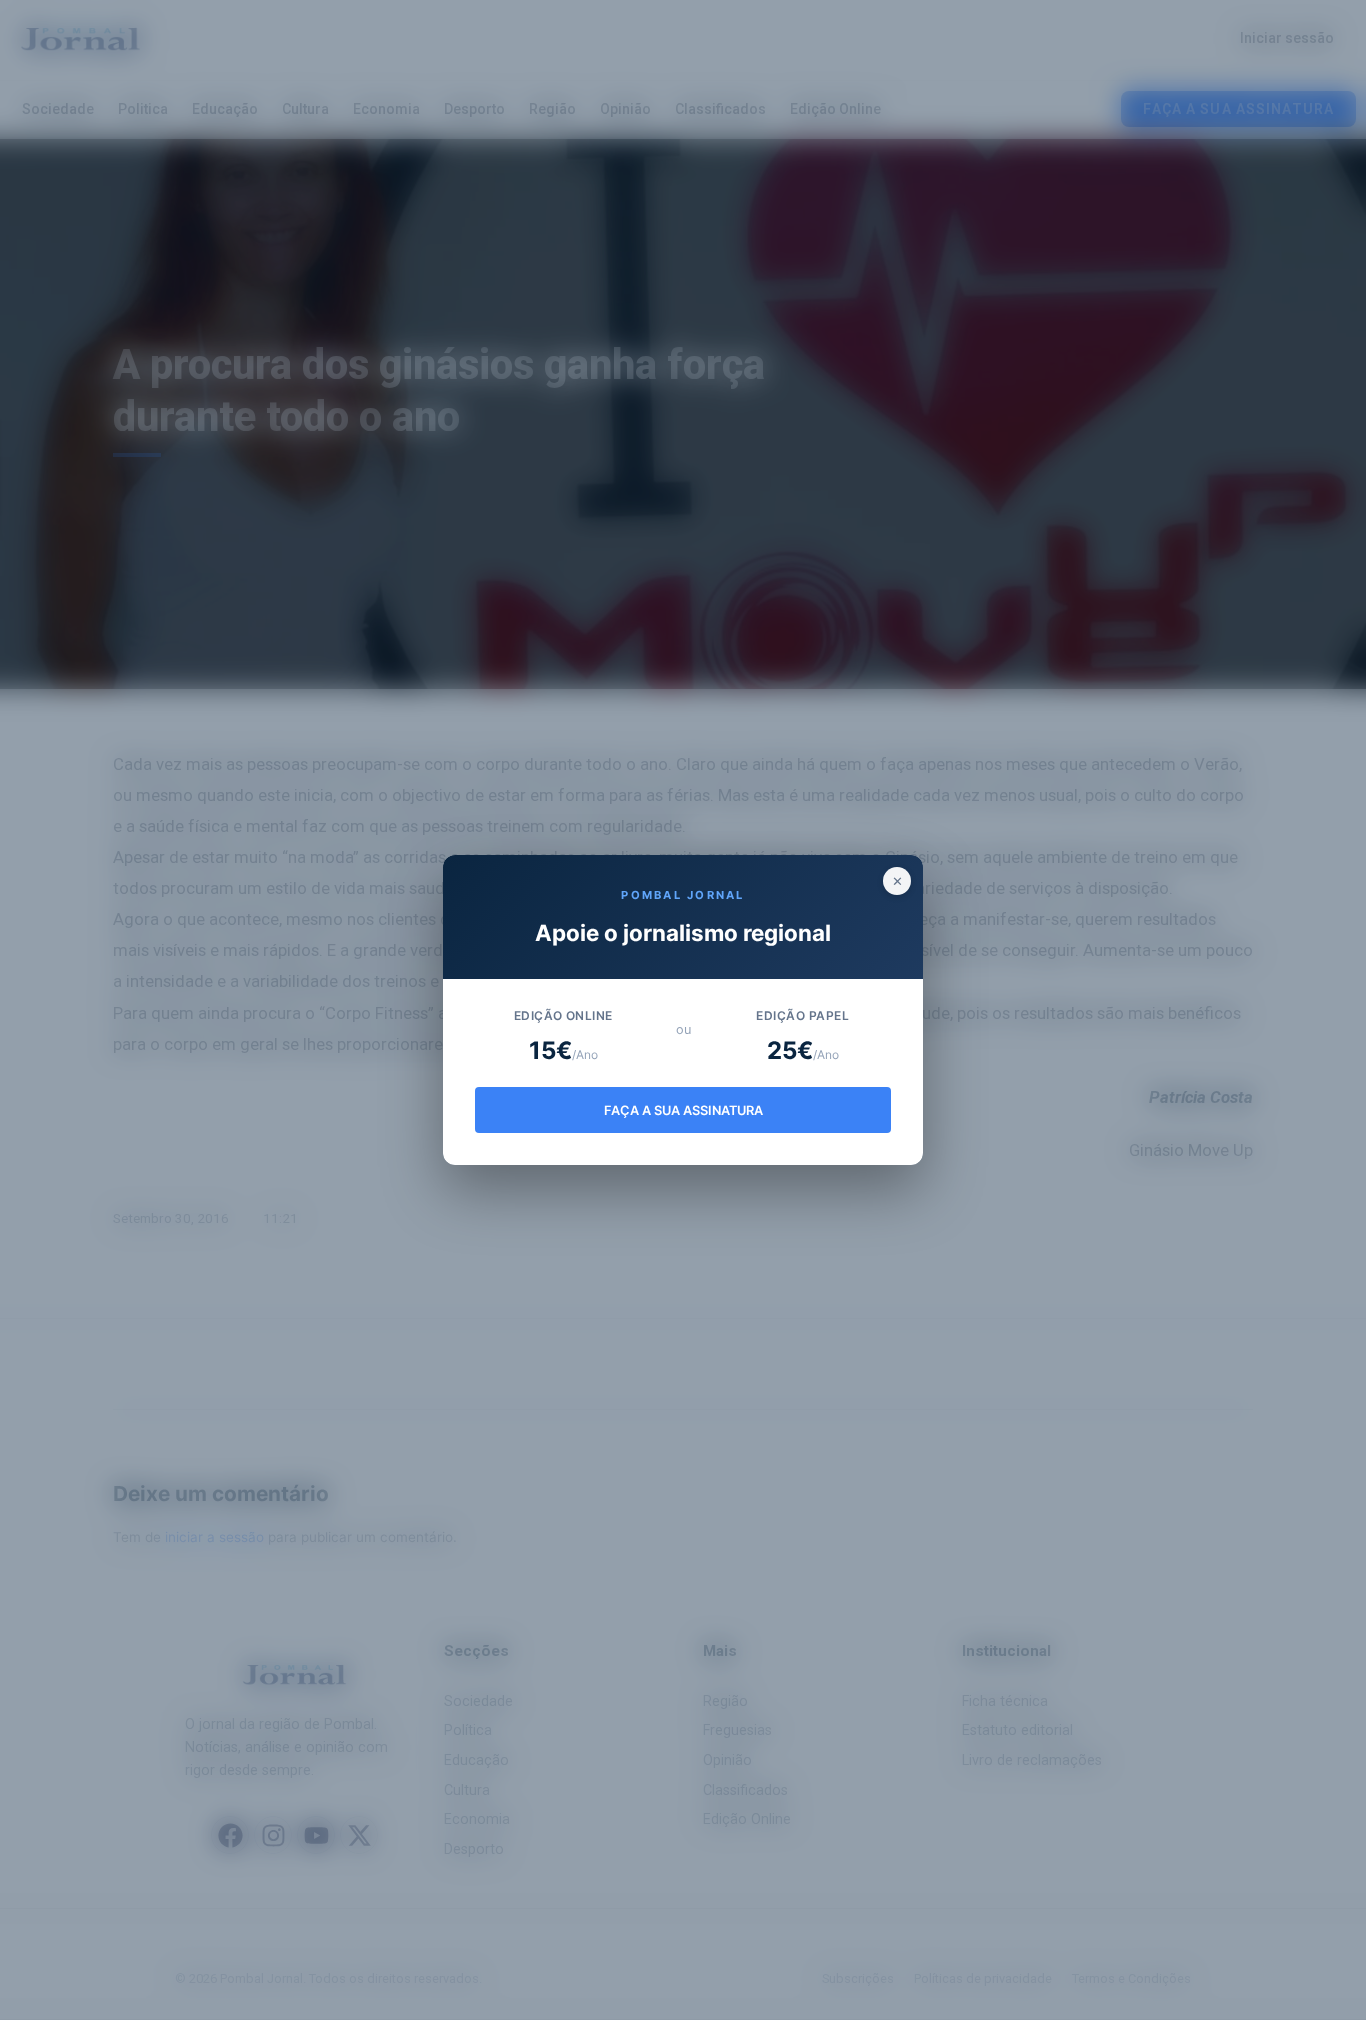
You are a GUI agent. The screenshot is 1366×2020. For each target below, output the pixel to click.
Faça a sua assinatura (683, 1110)
